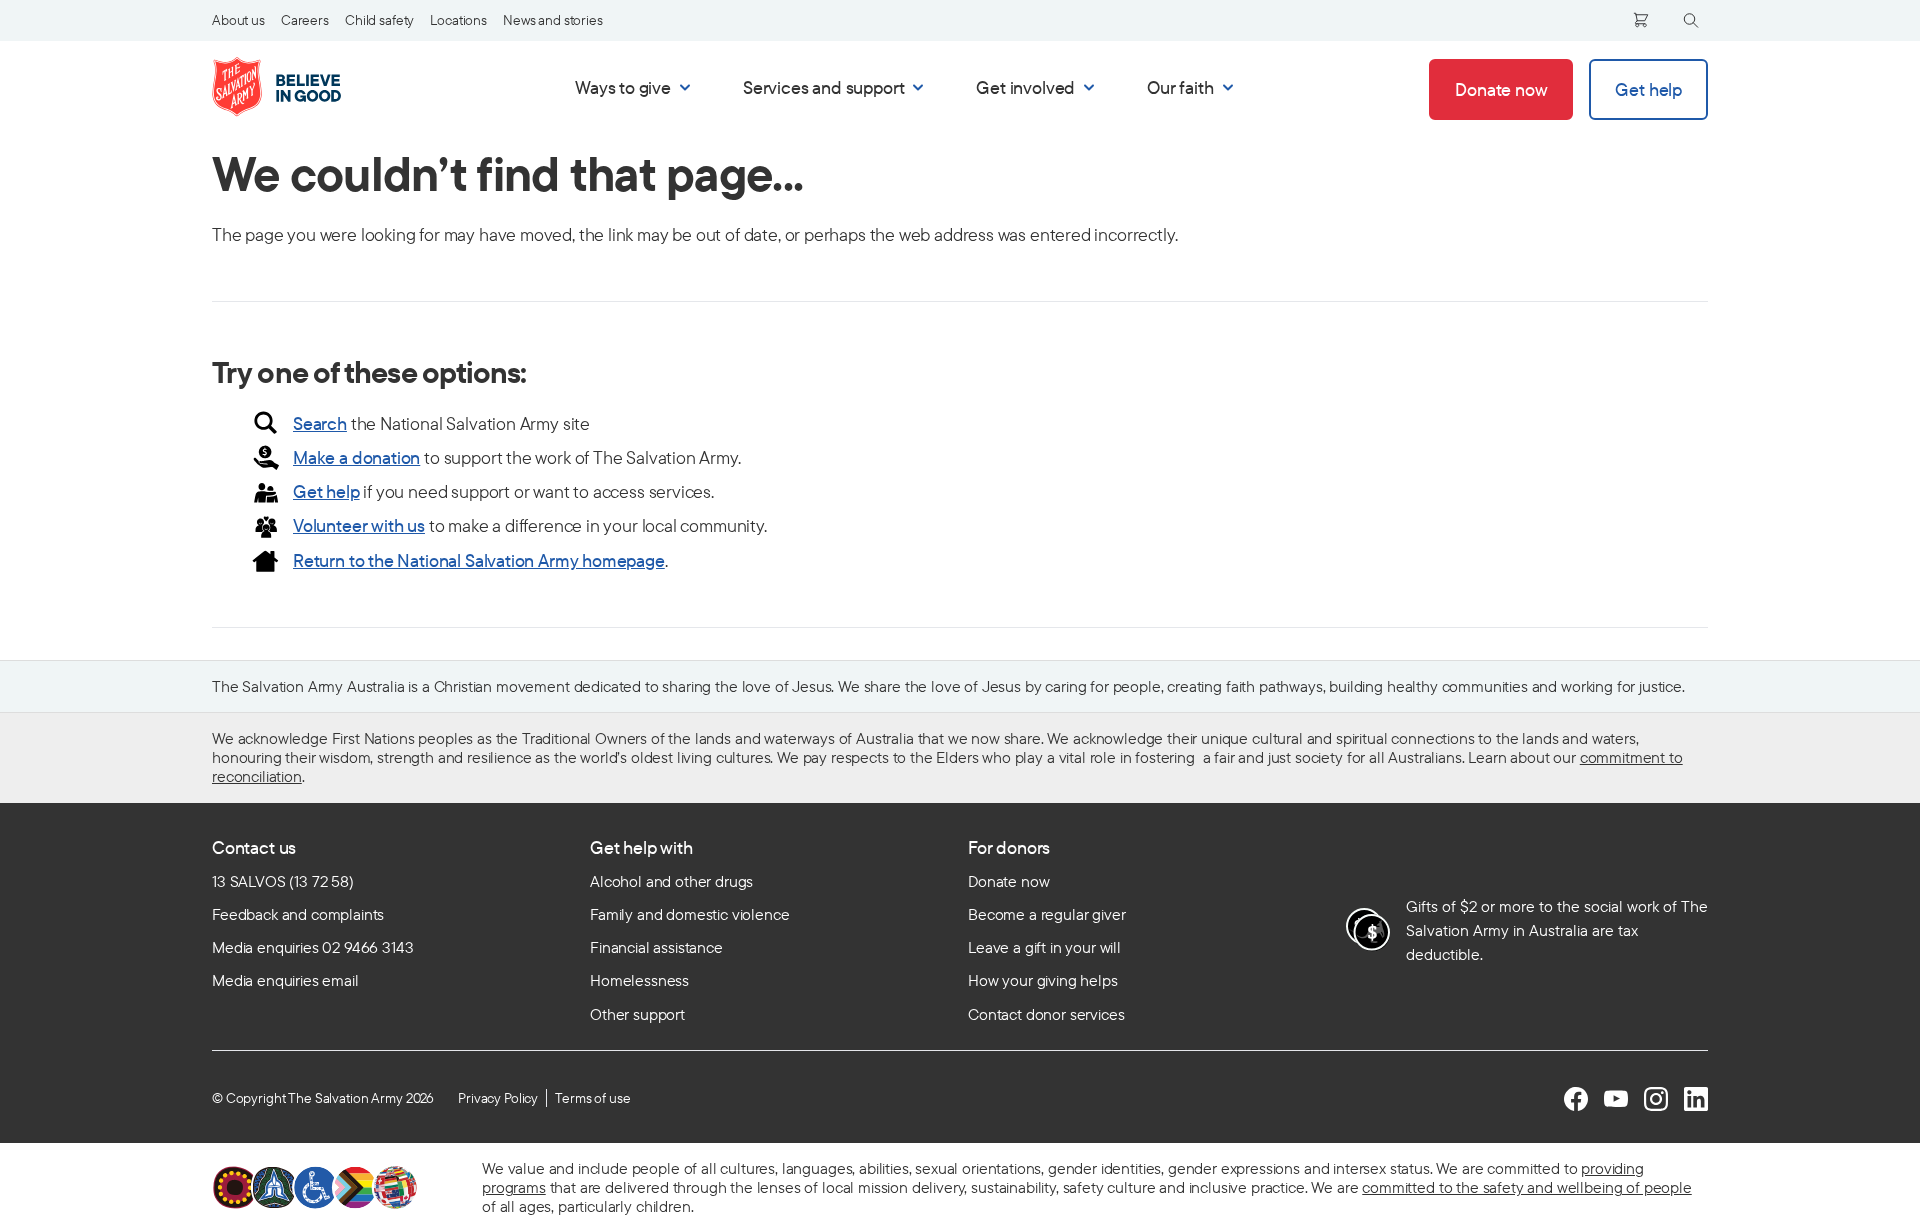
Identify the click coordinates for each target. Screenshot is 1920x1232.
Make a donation (356, 457)
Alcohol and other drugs (671, 881)
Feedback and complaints (298, 914)
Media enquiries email (285, 980)
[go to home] (297, 87)
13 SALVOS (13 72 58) (283, 881)
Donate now (1008, 881)
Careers (305, 20)
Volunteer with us (359, 525)
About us (238, 20)
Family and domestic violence (690, 914)
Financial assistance (656, 947)
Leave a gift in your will (1044, 947)
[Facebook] (1576, 1099)
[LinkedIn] (1696, 1099)
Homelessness (639, 980)
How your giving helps (1043, 980)
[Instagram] (1656, 1099)
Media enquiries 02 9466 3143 (313, 947)
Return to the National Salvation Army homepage (479, 560)
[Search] (1691, 20)
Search (320, 423)
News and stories (553, 20)
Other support (637, 1014)
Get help (326, 491)
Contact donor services (1046, 1014)
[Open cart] (1641, 20)
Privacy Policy (498, 1098)
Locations (458, 20)
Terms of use (592, 1098)
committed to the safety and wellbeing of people (1526, 1187)
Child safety (379, 20)
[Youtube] (1616, 1099)
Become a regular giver (1046, 914)
